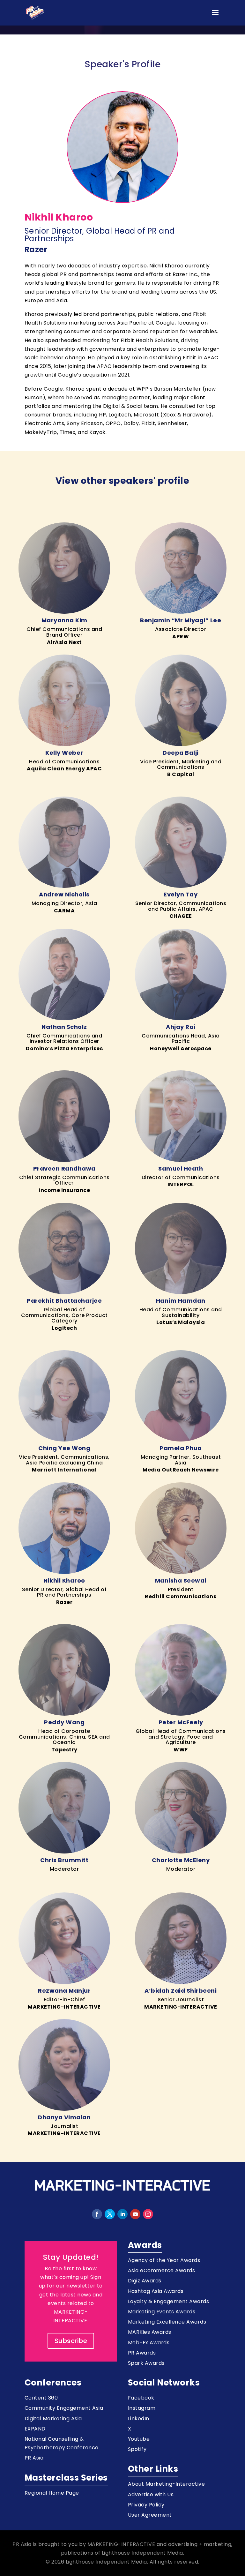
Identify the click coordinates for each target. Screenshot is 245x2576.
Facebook (141, 2398)
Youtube (139, 2439)
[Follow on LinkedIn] (122, 2214)
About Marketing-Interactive (167, 2484)
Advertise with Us (151, 2494)
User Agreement (150, 2515)
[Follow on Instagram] (148, 2214)
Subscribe (71, 2341)
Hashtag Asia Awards (156, 2291)
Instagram (142, 2408)
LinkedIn (139, 2419)
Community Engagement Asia (64, 2408)
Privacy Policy (146, 2505)
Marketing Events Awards (162, 2312)
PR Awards (142, 2353)
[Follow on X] (110, 2214)
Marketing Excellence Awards (167, 2322)
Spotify (137, 2449)
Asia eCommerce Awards (162, 2270)
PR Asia (34, 2458)
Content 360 (41, 2398)
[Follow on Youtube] (135, 2214)
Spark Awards (146, 2363)
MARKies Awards (150, 2332)
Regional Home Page (52, 2493)
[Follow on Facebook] (97, 2214)
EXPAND (35, 2429)
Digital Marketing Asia (53, 2419)
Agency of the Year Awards (164, 2260)
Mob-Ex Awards (149, 2343)
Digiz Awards (145, 2281)
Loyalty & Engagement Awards (169, 2301)
